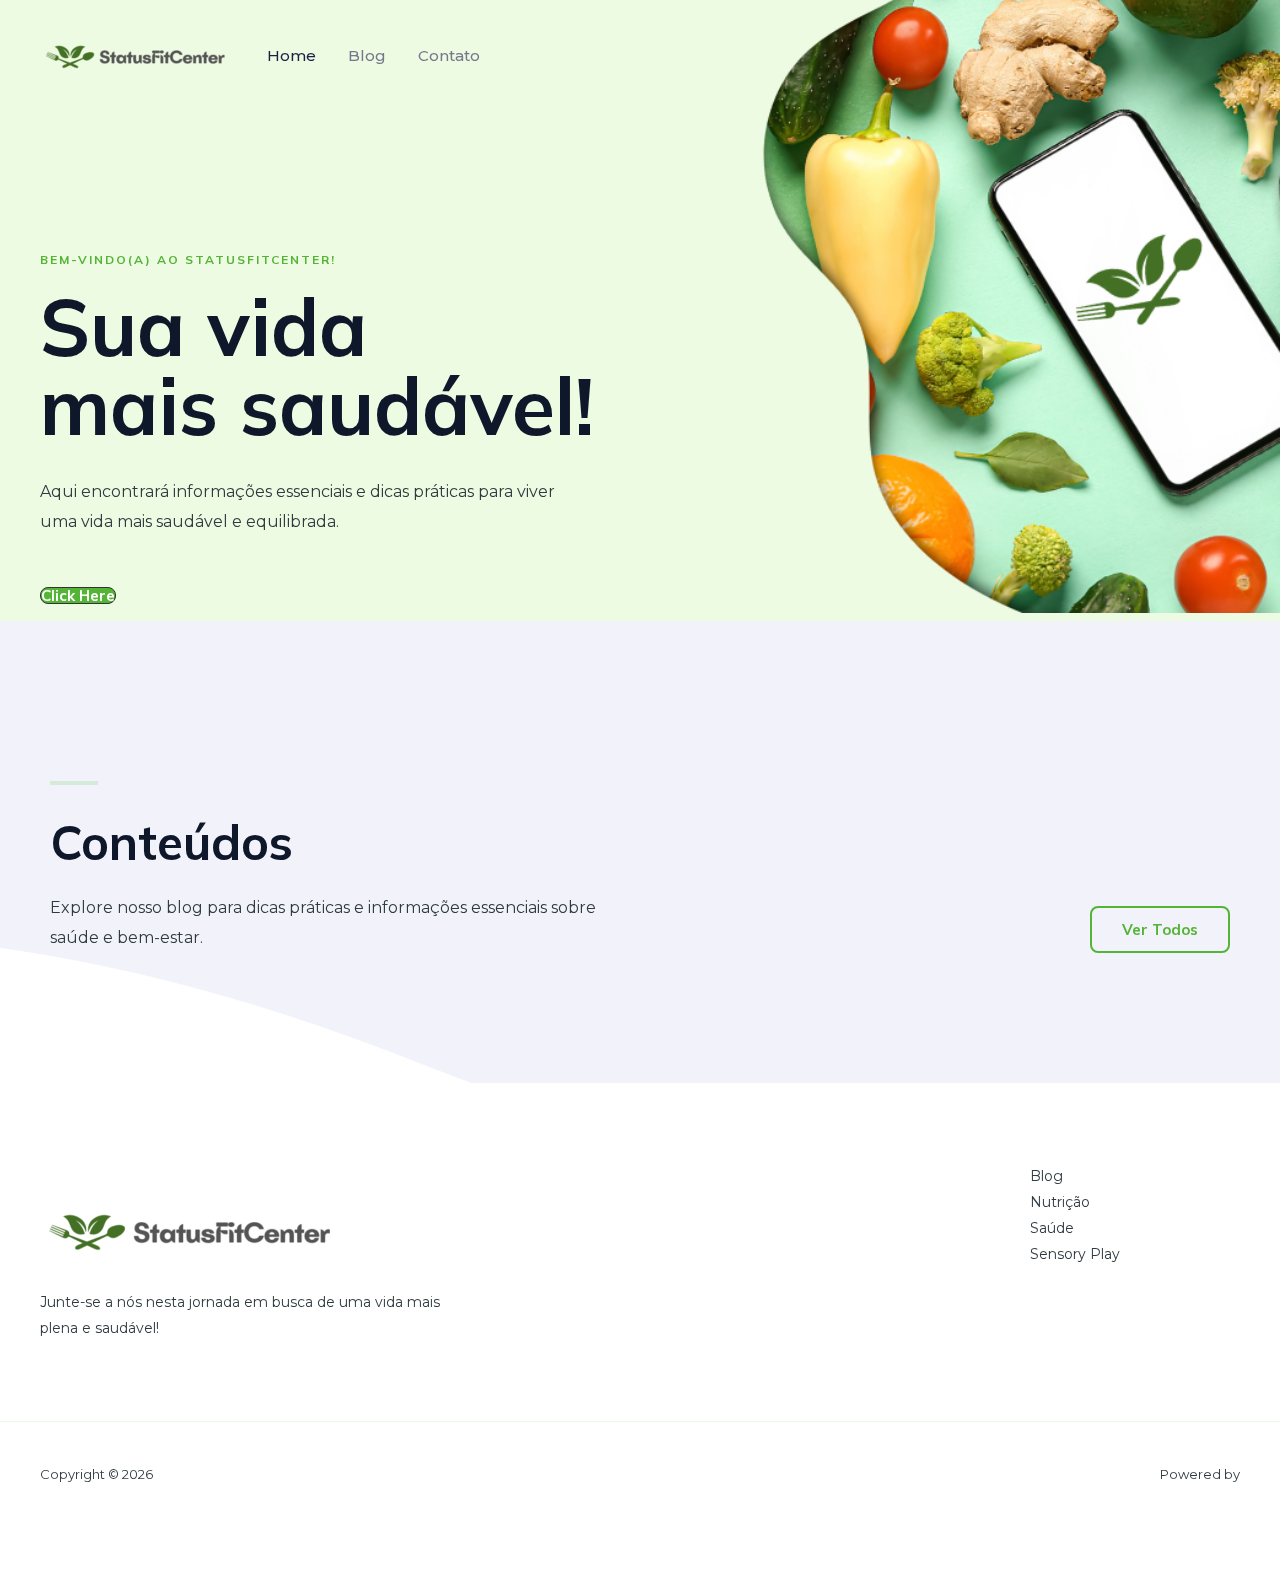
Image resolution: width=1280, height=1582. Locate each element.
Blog (367, 55)
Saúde (1052, 1228)
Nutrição (1060, 1202)
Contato (449, 55)
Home (291, 55)
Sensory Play (1075, 1254)
